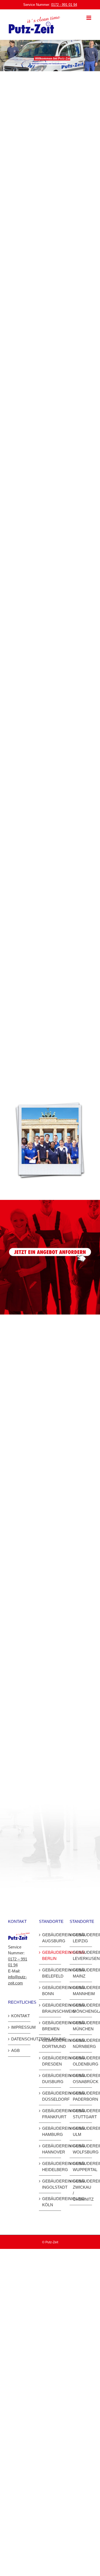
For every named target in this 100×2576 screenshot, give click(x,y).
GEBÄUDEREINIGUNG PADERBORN (81, 2096)
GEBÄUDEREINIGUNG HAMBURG (50, 2131)
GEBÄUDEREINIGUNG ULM (81, 2131)
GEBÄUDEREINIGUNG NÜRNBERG (81, 2043)
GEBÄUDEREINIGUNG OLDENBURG (81, 2061)
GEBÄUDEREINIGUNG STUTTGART (81, 2114)
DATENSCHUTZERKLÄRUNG (19, 2039)
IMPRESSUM (19, 2027)
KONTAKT (19, 2016)
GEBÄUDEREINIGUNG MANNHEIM (81, 1991)
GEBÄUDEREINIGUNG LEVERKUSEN (81, 1955)
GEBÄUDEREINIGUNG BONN (50, 1991)
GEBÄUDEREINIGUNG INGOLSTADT (50, 2184)
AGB (15, 2050)
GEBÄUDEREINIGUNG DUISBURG (50, 2079)
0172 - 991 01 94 (64, 5)
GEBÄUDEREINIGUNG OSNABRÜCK (81, 2079)
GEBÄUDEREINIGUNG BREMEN (50, 2026)
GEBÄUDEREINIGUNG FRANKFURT (50, 2114)
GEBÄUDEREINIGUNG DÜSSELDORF (50, 2096)
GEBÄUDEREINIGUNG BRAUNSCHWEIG (50, 2008)
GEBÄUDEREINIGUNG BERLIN (50, 1955)
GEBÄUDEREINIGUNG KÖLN (50, 2202)
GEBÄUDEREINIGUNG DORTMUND (50, 2043)
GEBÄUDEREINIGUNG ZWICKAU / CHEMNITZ (81, 2190)
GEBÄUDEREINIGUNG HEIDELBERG (50, 2167)
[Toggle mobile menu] (89, 18)
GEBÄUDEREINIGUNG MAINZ (81, 1973)
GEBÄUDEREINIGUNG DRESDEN (50, 2061)
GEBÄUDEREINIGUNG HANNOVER (50, 2149)
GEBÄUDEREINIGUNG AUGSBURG (50, 1938)
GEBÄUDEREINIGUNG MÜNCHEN (81, 2026)
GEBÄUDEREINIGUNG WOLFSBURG (81, 2149)
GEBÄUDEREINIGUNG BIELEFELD (50, 1973)
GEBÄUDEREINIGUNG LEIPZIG (81, 1938)
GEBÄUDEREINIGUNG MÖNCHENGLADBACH (81, 2008)
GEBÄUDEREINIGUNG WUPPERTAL (81, 2167)
